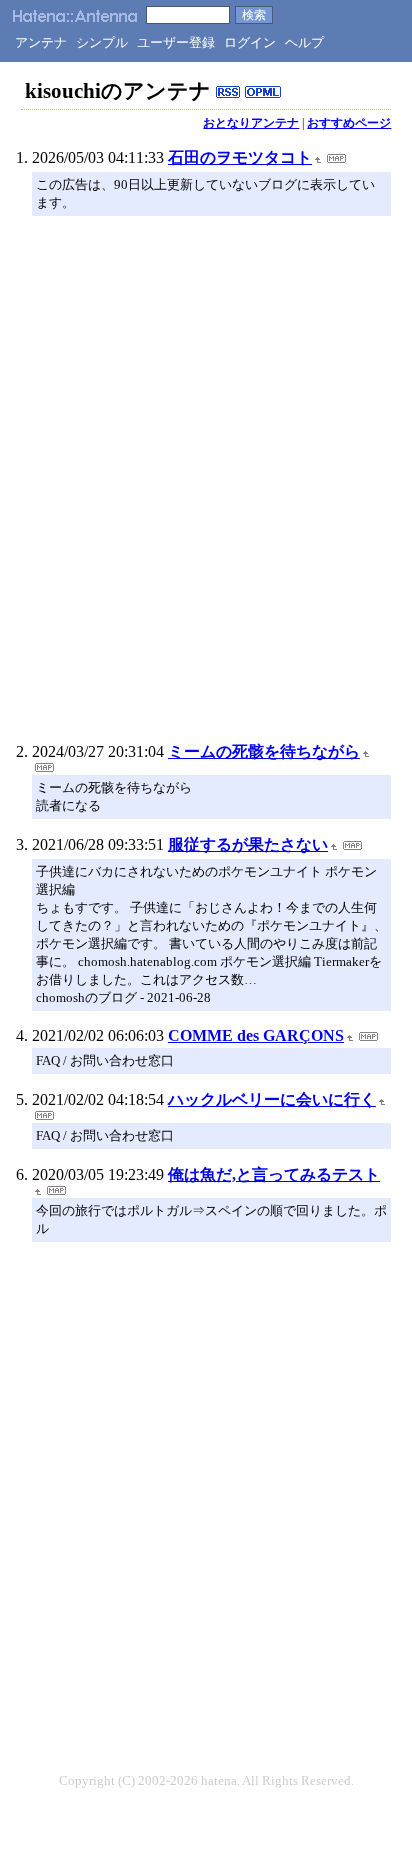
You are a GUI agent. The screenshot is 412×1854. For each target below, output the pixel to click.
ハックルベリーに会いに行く (272, 1099)
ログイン (250, 42)
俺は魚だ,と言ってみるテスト (274, 1174)
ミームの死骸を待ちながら (264, 751)
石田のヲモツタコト (240, 157)
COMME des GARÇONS (256, 1035)
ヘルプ (304, 42)
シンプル (102, 42)
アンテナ (41, 42)
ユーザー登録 (176, 42)
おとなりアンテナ (251, 123)
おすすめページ (349, 123)
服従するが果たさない (248, 844)
